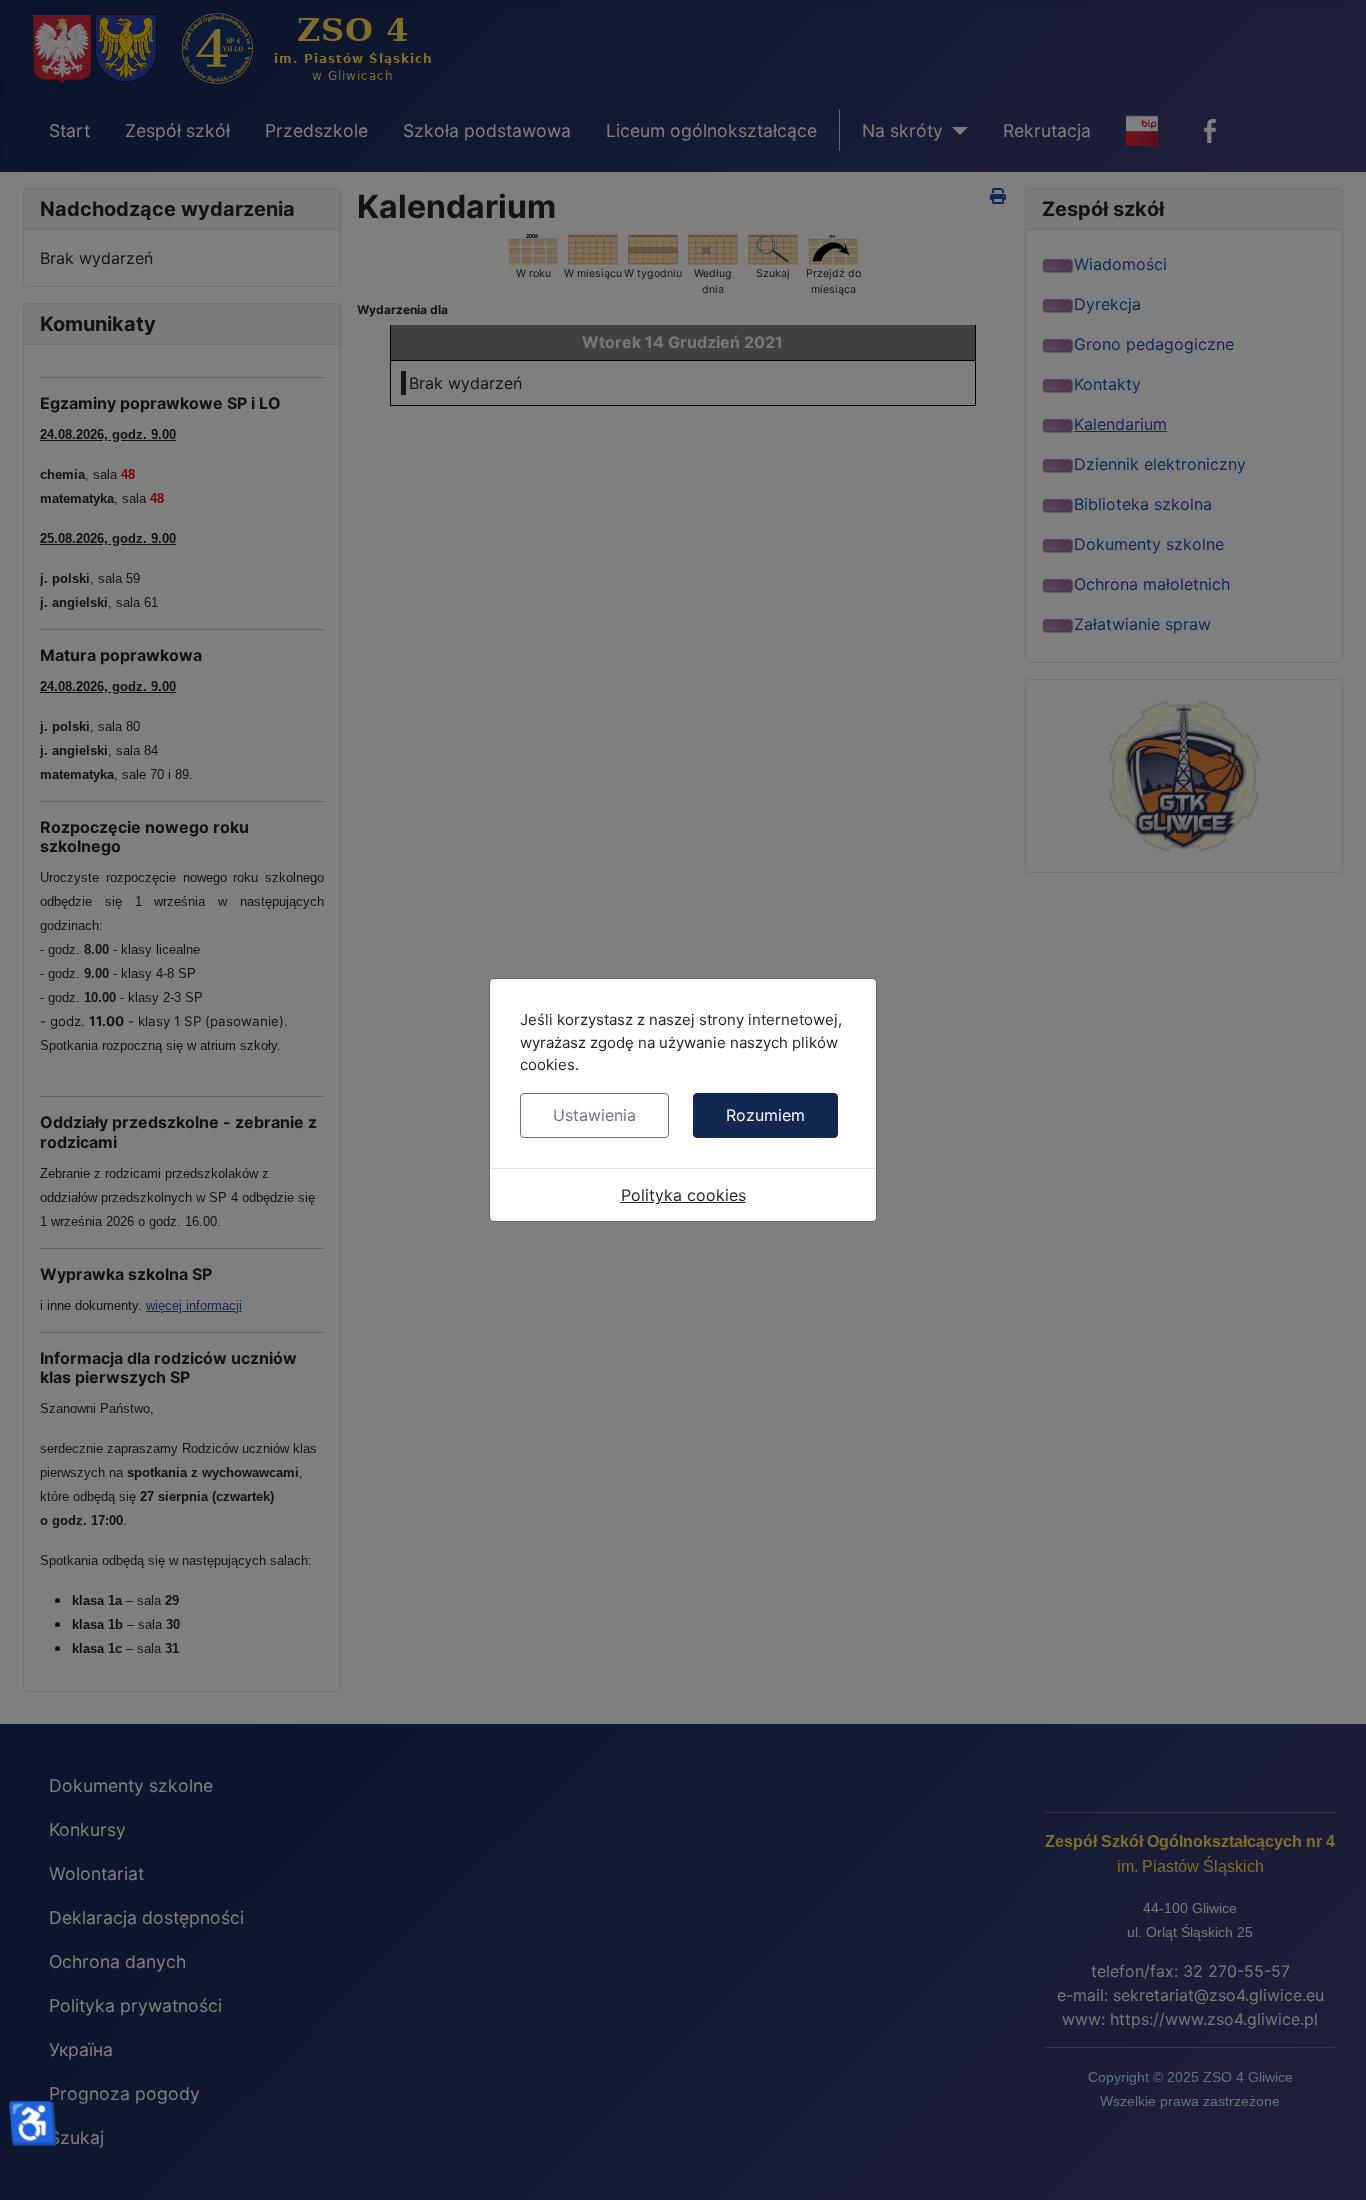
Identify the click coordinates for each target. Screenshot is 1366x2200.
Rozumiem (765, 1115)
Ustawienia (594, 1115)
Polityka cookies (683, 1195)
